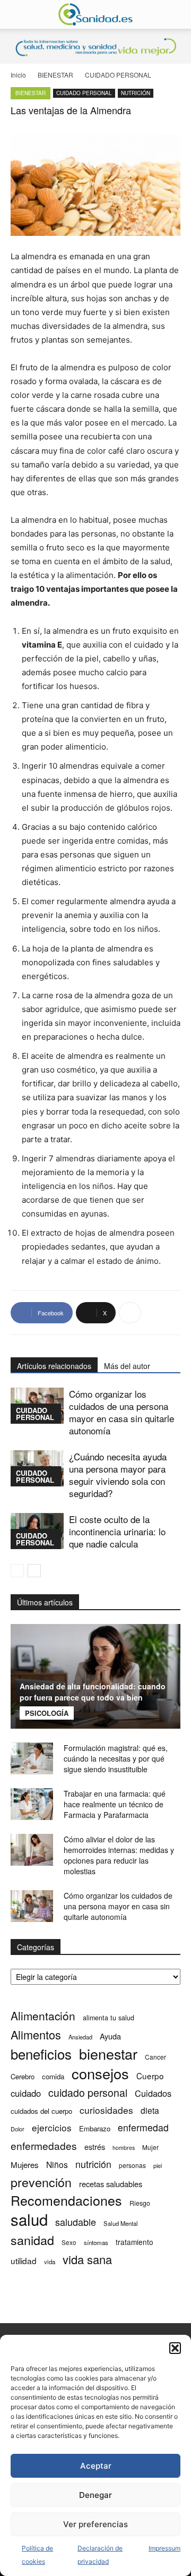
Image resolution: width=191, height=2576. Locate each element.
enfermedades (44, 2145)
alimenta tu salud (108, 2018)
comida (53, 2076)
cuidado (26, 2093)
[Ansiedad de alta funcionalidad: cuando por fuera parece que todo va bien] (95, 1677)
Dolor (18, 2129)
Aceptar (96, 2466)
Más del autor (127, 1366)
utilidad (24, 2261)
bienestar (108, 2054)
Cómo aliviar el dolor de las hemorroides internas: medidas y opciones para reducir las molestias (119, 1855)
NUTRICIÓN (136, 93)
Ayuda (110, 2036)
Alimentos (36, 2034)
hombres (124, 2148)
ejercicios (52, 2127)
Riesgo (140, 2203)
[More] (130, 1313)
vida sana (87, 2259)
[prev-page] (17, 1571)
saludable (76, 2222)
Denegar (95, 2495)
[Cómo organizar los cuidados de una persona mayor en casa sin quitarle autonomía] (32, 1906)
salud (29, 2219)
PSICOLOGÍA (47, 1713)
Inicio (18, 75)
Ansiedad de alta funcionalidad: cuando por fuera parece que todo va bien (93, 1692)
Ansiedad (80, 2037)
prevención (41, 2182)
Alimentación (43, 2016)
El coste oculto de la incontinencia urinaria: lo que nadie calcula (117, 1531)
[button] (175, 2348)
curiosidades (106, 2110)
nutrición (93, 2164)
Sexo (69, 2242)
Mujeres (25, 2165)
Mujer (150, 2147)
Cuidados (153, 2093)
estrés (95, 2146)
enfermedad (143, 2127)
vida (50, 2262)
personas (132, 2165)
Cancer (155, 2057)
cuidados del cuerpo (41, 2111)
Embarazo (95, 2128)
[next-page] (34, 1571)
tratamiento (134, 2242)
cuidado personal (88, 2093)
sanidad (32, 2240)
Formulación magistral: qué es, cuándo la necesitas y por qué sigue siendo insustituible (116, 1758)
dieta (150, 2110)
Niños (57, 2165)
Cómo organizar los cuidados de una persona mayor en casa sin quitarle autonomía (121, 1412)
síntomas (96, 2242)
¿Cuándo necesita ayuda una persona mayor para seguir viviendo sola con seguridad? (118, 1475)
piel (158, 2166)
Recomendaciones (66, 2200)
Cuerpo (150, 2076)
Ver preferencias (95, 2524)
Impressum (164, 2548)
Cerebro (23, 2076)
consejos (100, 2073)
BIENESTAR (55, 75)
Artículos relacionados (54, 1366)
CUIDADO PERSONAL (118, 75)
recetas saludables (111, 2184)
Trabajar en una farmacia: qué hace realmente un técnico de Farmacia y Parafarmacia (115, 1804)
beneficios (41, 2054)
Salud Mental (121, 2223)
